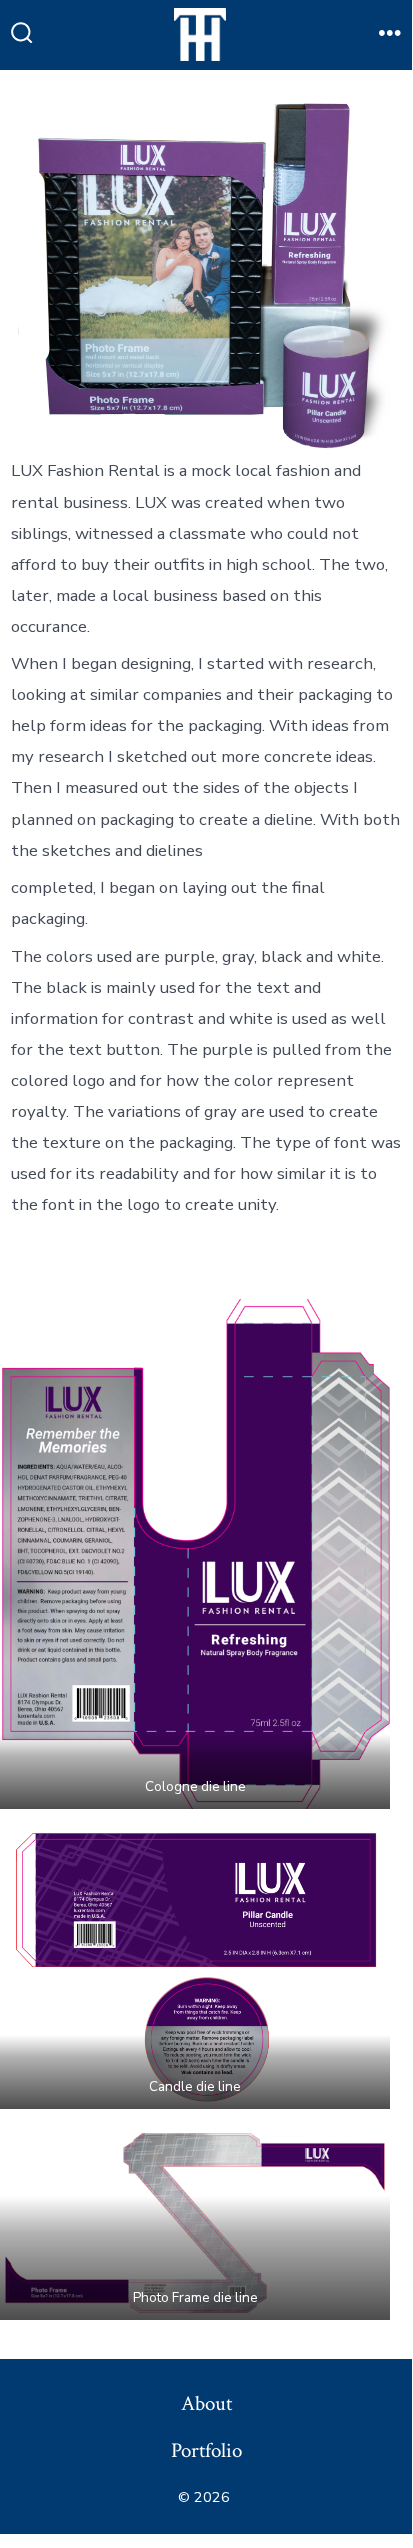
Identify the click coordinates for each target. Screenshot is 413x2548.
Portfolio (206, 2450)
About (206, 2403)
